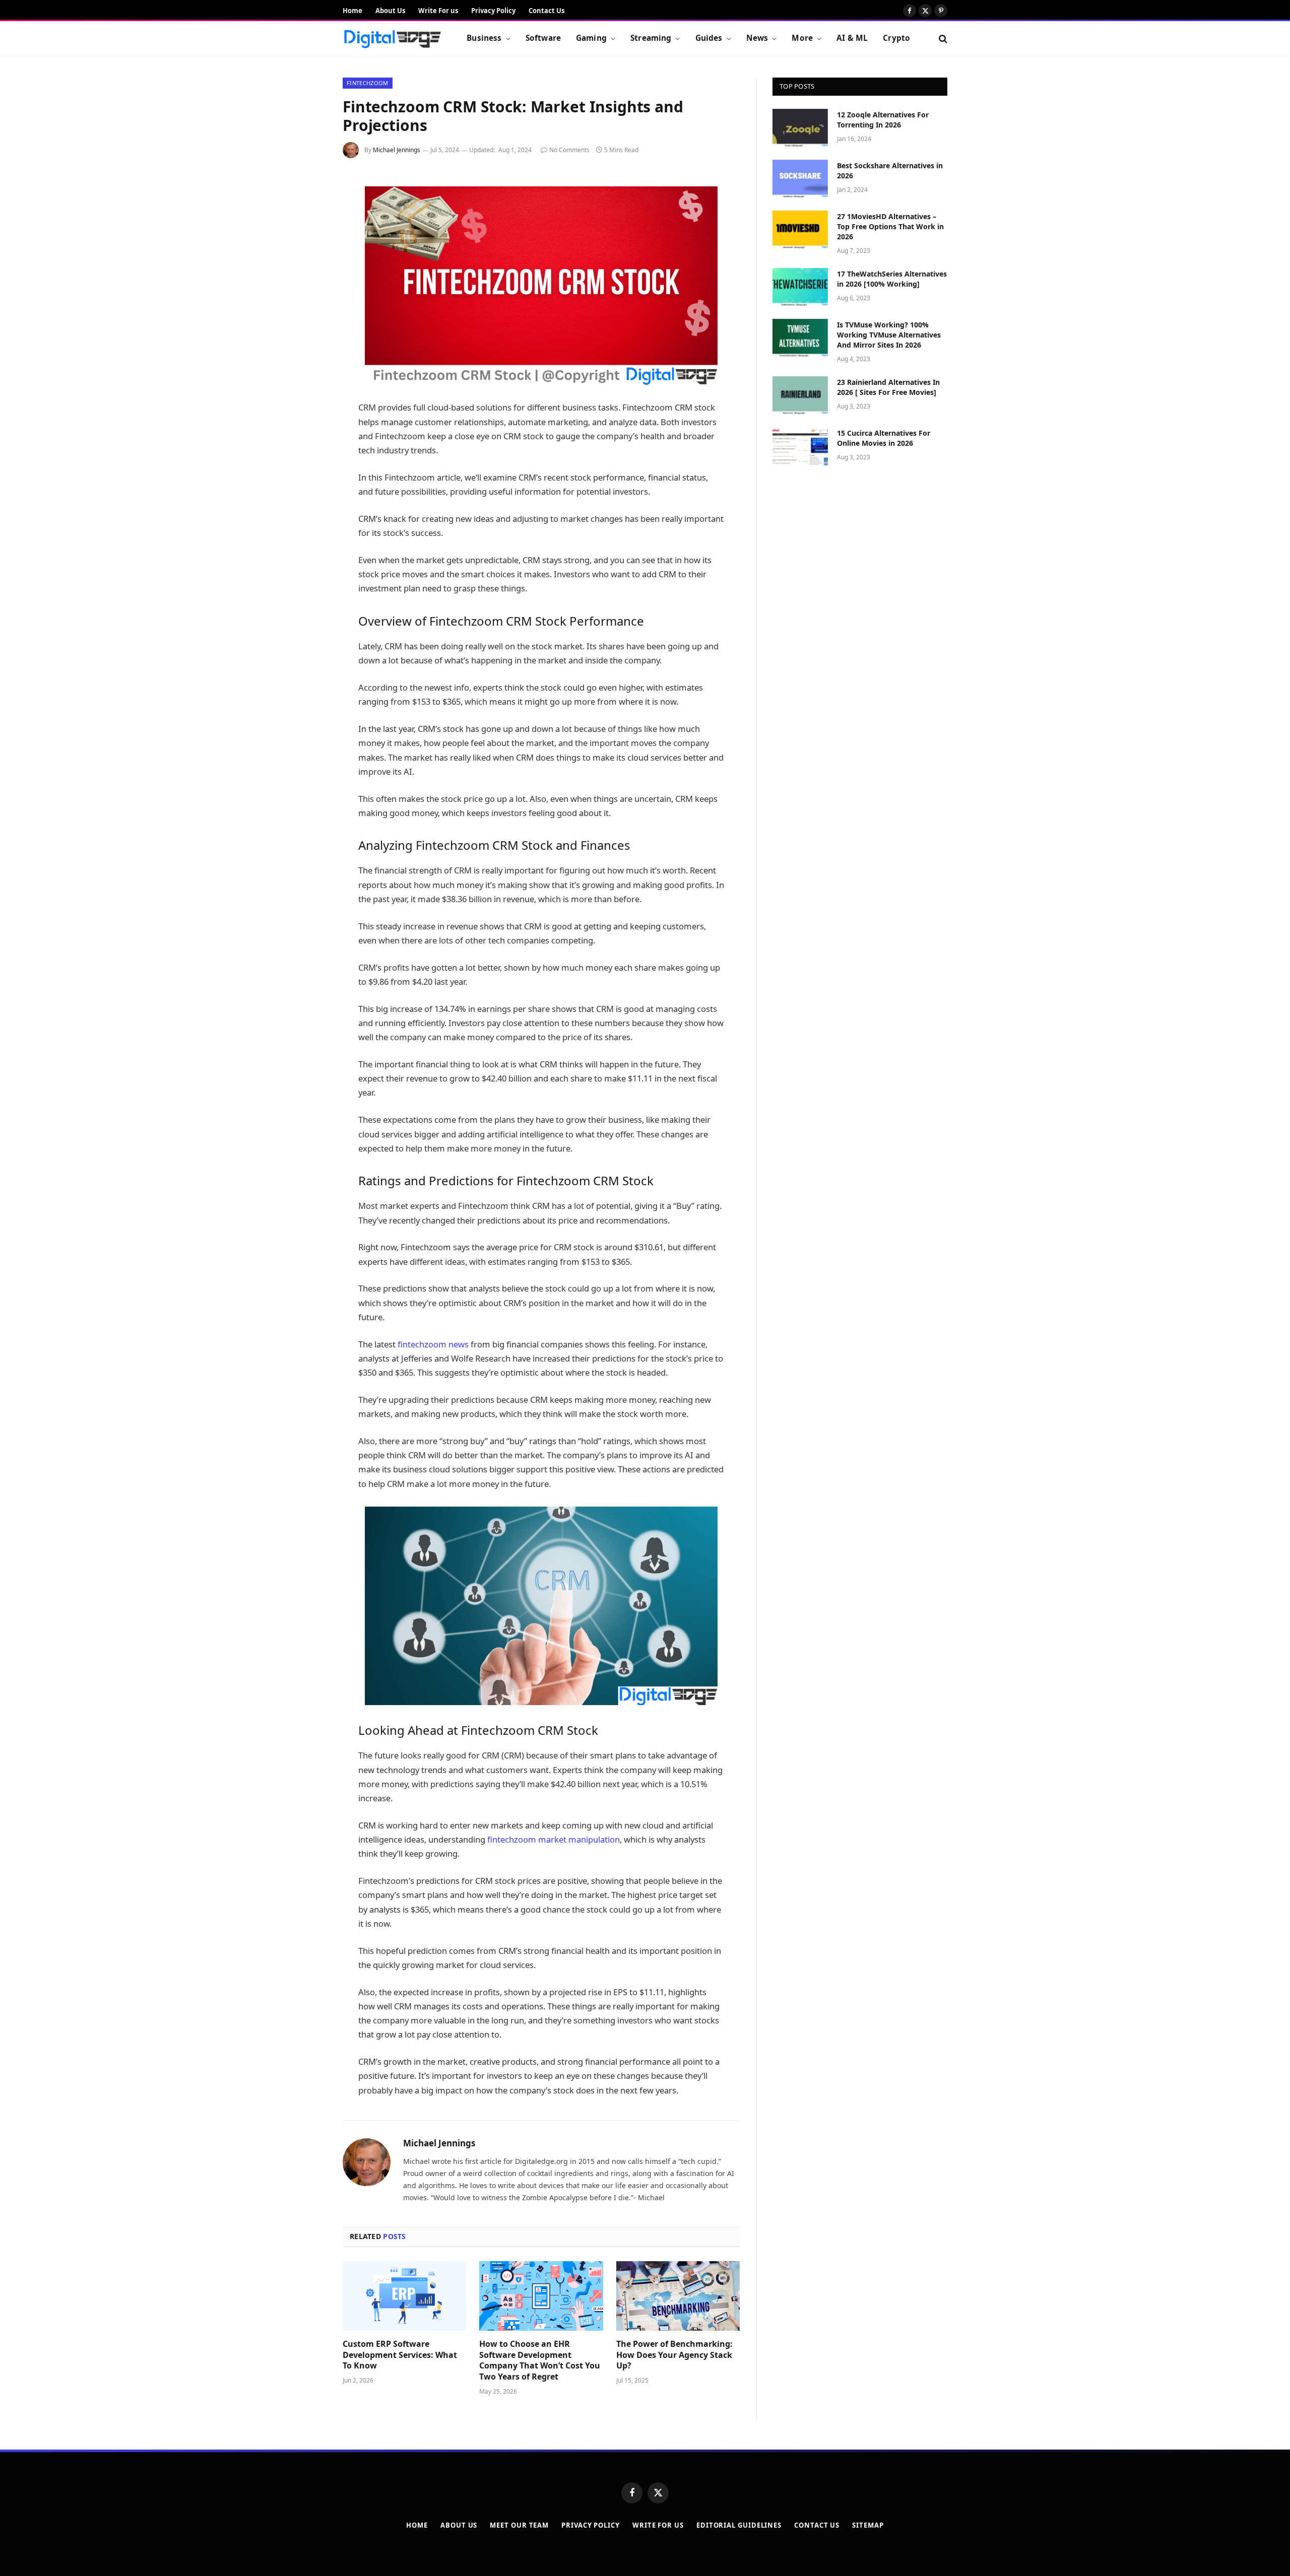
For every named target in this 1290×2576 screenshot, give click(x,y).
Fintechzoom (368, 83)
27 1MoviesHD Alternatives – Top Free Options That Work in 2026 (890, 226)
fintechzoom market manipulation (554, 1839)
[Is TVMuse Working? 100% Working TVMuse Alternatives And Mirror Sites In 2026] (800, 338)
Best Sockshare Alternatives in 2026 (890, 171)
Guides (709, 38)
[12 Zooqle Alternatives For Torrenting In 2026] (800, 128)
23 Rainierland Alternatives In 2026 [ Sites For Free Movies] (888, 387)
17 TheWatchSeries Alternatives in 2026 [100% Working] (892, 279)
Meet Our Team (519, 2525)
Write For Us (658, 2525)
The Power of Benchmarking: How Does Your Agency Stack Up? (674, 2355)
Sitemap (868, 2525)
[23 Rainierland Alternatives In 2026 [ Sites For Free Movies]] (800, 395)
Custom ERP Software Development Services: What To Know (400, 2355)
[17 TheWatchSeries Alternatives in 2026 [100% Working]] (800, 287)
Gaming (591, 38)
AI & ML (852, 38)
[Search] (942, 39)
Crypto (896, 38)
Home (352, 11)
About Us (390, 11)
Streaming (651, 38)
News (757, 38)
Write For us (438, 11)
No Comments (569, 150)
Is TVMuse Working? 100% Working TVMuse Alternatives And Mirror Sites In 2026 (889, 335)
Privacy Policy (493, 11)
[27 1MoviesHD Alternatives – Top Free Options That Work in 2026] (800, 230)
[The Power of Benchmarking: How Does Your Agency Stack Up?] (678, 2296)
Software (543, 38)
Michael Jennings (397, 150)
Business (484, 38)
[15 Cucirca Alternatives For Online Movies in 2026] (800, 446)
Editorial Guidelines (739, 2525)
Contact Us (546, 11)
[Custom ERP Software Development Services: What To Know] (404, 2296)
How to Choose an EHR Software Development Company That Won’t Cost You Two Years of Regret (540, 2360)
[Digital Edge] (392, 39)
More (802, 38)
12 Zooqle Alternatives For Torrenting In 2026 (883, 120)
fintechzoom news (433, 1344)
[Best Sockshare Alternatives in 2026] (800, 179)
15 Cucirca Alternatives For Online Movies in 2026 (884, 438)
